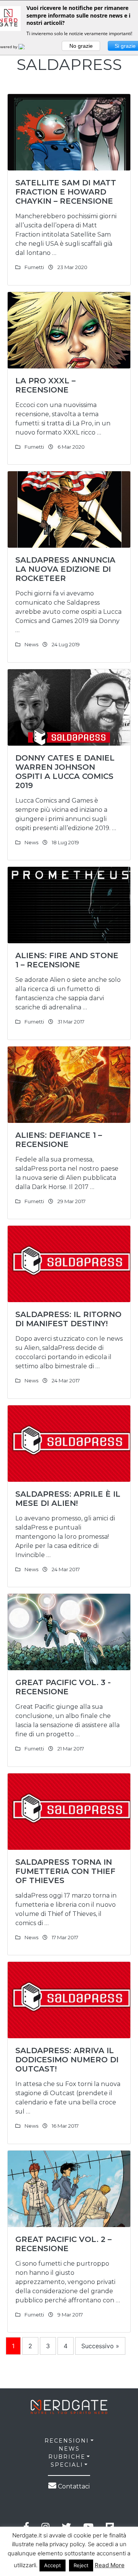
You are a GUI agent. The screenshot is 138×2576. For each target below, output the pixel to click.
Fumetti (34, 267)
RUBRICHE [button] (67, 2457)
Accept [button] (53, 2565)
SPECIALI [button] (67, 2465)
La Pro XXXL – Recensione (45, 385)
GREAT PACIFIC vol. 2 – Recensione (63, 2244)
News (31, 644)
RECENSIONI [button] (67, 2441)
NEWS (69, 2449)
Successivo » (100, 2346)
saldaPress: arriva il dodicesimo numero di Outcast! (67, 2060)
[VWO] (26, 47)
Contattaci (73, 2486)
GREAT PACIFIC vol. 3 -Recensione (63, 1687)
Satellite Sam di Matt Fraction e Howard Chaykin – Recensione (66, 192)
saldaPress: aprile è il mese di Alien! (68, 1499)
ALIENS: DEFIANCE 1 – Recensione (59, 1140)
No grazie (81, 46)
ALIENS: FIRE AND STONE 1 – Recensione (67, 960)
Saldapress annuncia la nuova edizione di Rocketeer (65, 569)
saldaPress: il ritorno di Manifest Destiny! (68, 1319)
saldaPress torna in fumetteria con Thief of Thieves (65, 1871)
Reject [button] (81, 2565)
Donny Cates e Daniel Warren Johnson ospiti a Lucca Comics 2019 (65, 772)
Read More (110, 2565)
